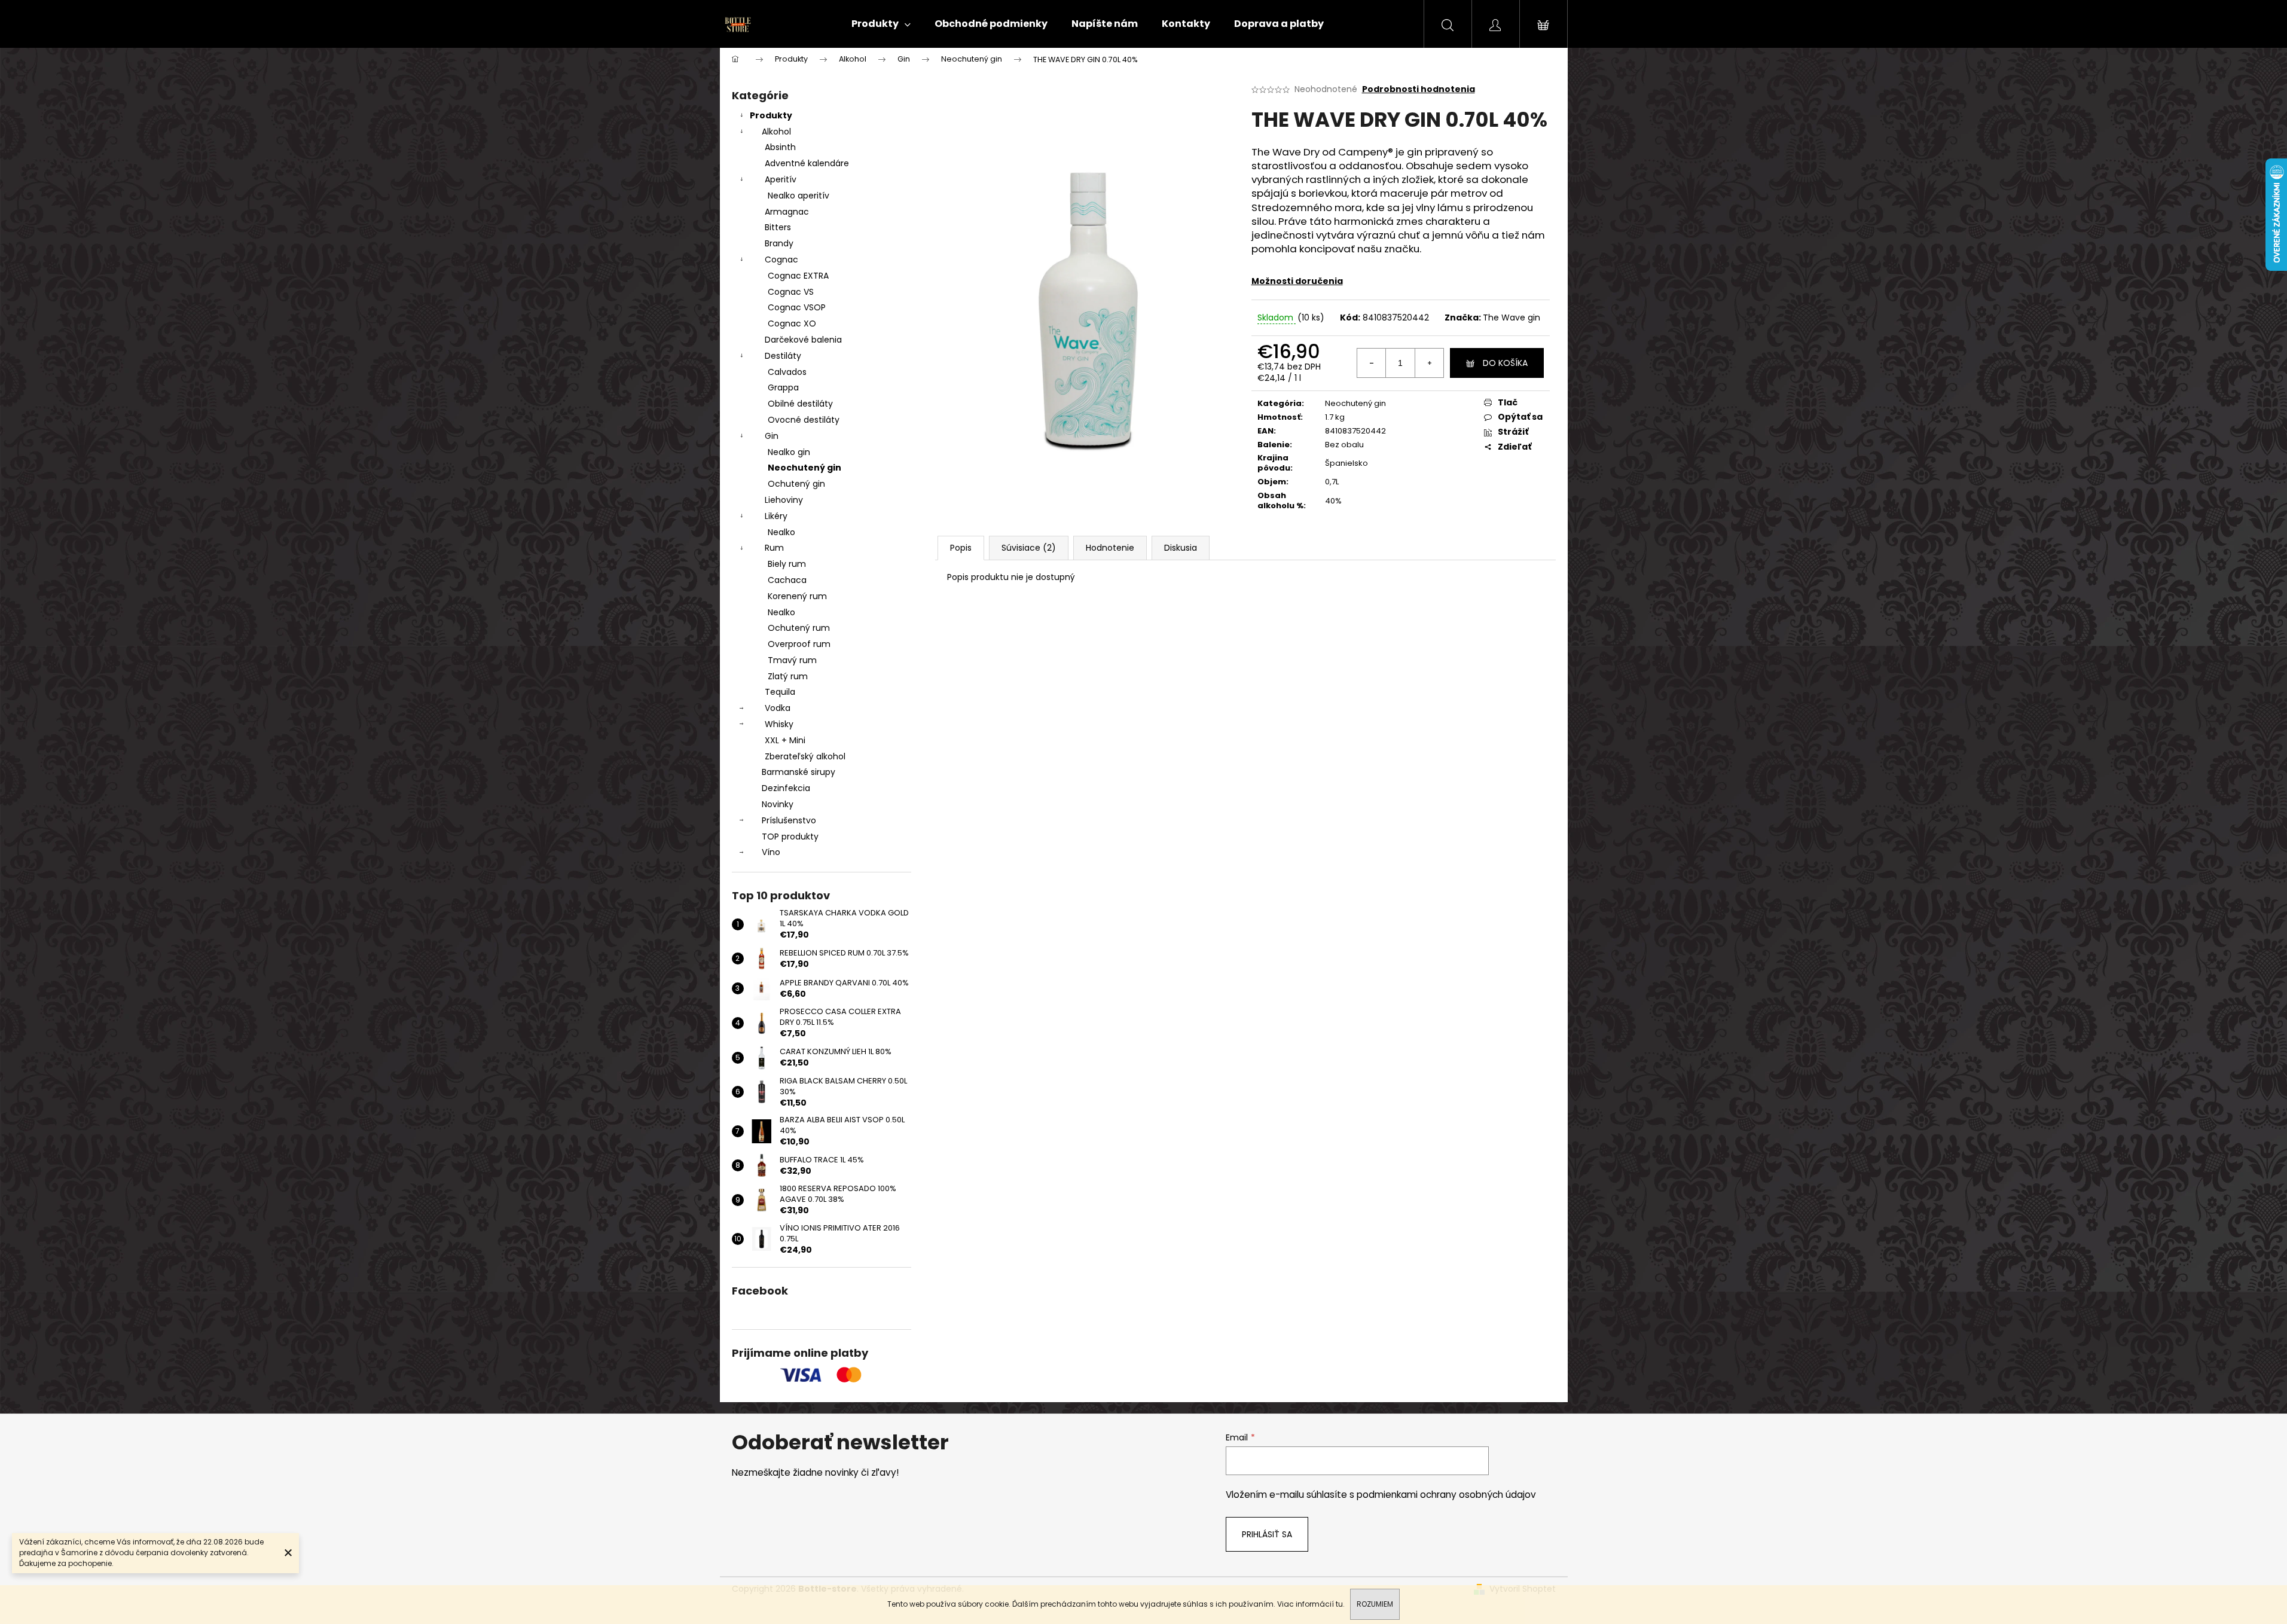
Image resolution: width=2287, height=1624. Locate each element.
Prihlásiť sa (1267, 1534)
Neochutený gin (804, 468)
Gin (772, 436)
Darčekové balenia (803, 340)
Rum (774, 548)
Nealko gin (789, 452)
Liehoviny (784, 500)
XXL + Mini (785, 740)
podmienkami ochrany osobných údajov (1446, 1495)
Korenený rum (797, 596)
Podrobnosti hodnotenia (1419, 89)
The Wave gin (1512, 318)
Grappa (783, 387)
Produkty (771, 115)
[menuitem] (881, 24)
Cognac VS (791, 292)
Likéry (776, 516)
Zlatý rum (788, 676)
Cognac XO (792, 323)
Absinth (780, 147)
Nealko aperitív (799, 196)
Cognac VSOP (797, 307)
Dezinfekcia (786, 788)
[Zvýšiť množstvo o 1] (1429, 363)
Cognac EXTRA (798, 276)
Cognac (781, 260)
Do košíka (1505, 363)
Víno (771, 852)
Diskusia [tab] (1181, 548)
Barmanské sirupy (799, 772)
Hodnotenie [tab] (1110, 548)
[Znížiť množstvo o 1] (1372, 363)
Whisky (779, 724)
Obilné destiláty (800, 404)
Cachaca (787, 580)
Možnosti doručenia (1297, 281)
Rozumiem (1375, 1604)
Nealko (781, 532)
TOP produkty (790, 837)
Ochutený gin (796, 484)
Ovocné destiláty (804, 420)
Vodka (778, 708)
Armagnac (787, 212)
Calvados (787, 372)
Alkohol (776, 132)
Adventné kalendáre (807, 163)
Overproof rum (799, 644)
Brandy (779, 243)
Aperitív (781, 179)
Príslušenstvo (789, 820)
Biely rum (787, 564)
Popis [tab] (961, 548)
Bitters (778, 227)
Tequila (780, 692)
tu (1339, 1604)
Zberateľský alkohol (805, 756)
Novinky (778, 804)
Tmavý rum (792, 660)
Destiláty (783, 356)
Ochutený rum (799, 628)
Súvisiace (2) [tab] (1029, 548)
